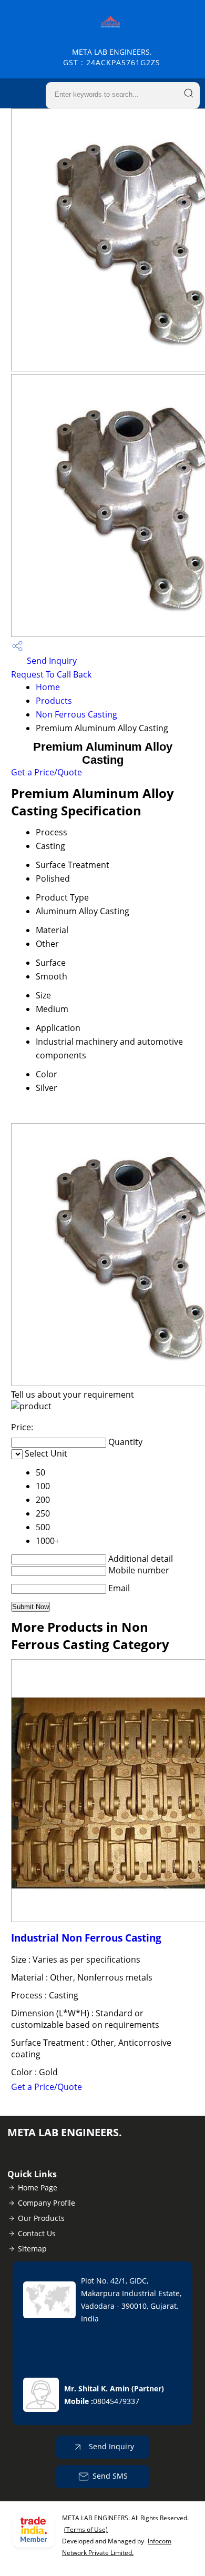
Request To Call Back (51, 674)
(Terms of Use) (86, 2529)
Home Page (38, 2188)
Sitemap (32, 2249)
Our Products (41, 2218)
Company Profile (47, 2203)
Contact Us (37, 2233)
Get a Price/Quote (47, 772)
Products (54, 701)
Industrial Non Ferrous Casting (86, 1938)
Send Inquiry (51, 661)
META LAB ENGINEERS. (112, 57)
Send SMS (110, 2476)
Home (48, 687)
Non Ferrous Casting (76, 714)
